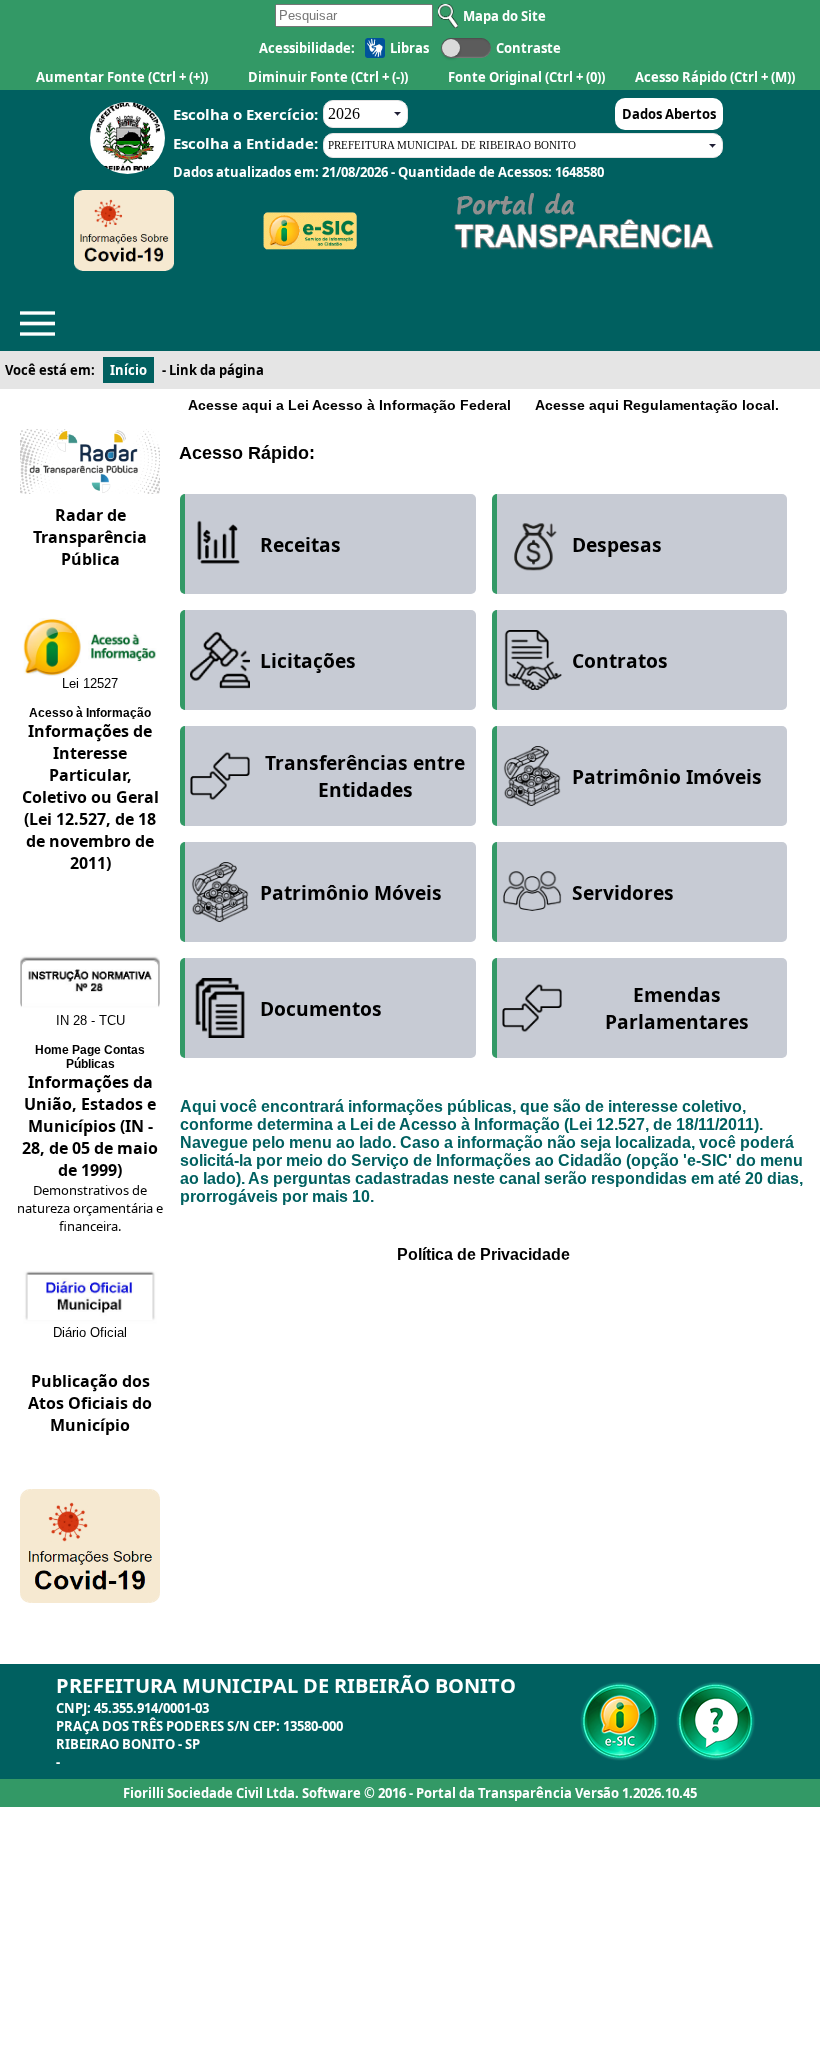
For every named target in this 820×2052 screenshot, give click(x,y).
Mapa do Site (504, 16)
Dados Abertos (669, 114)
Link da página (216, 370)
